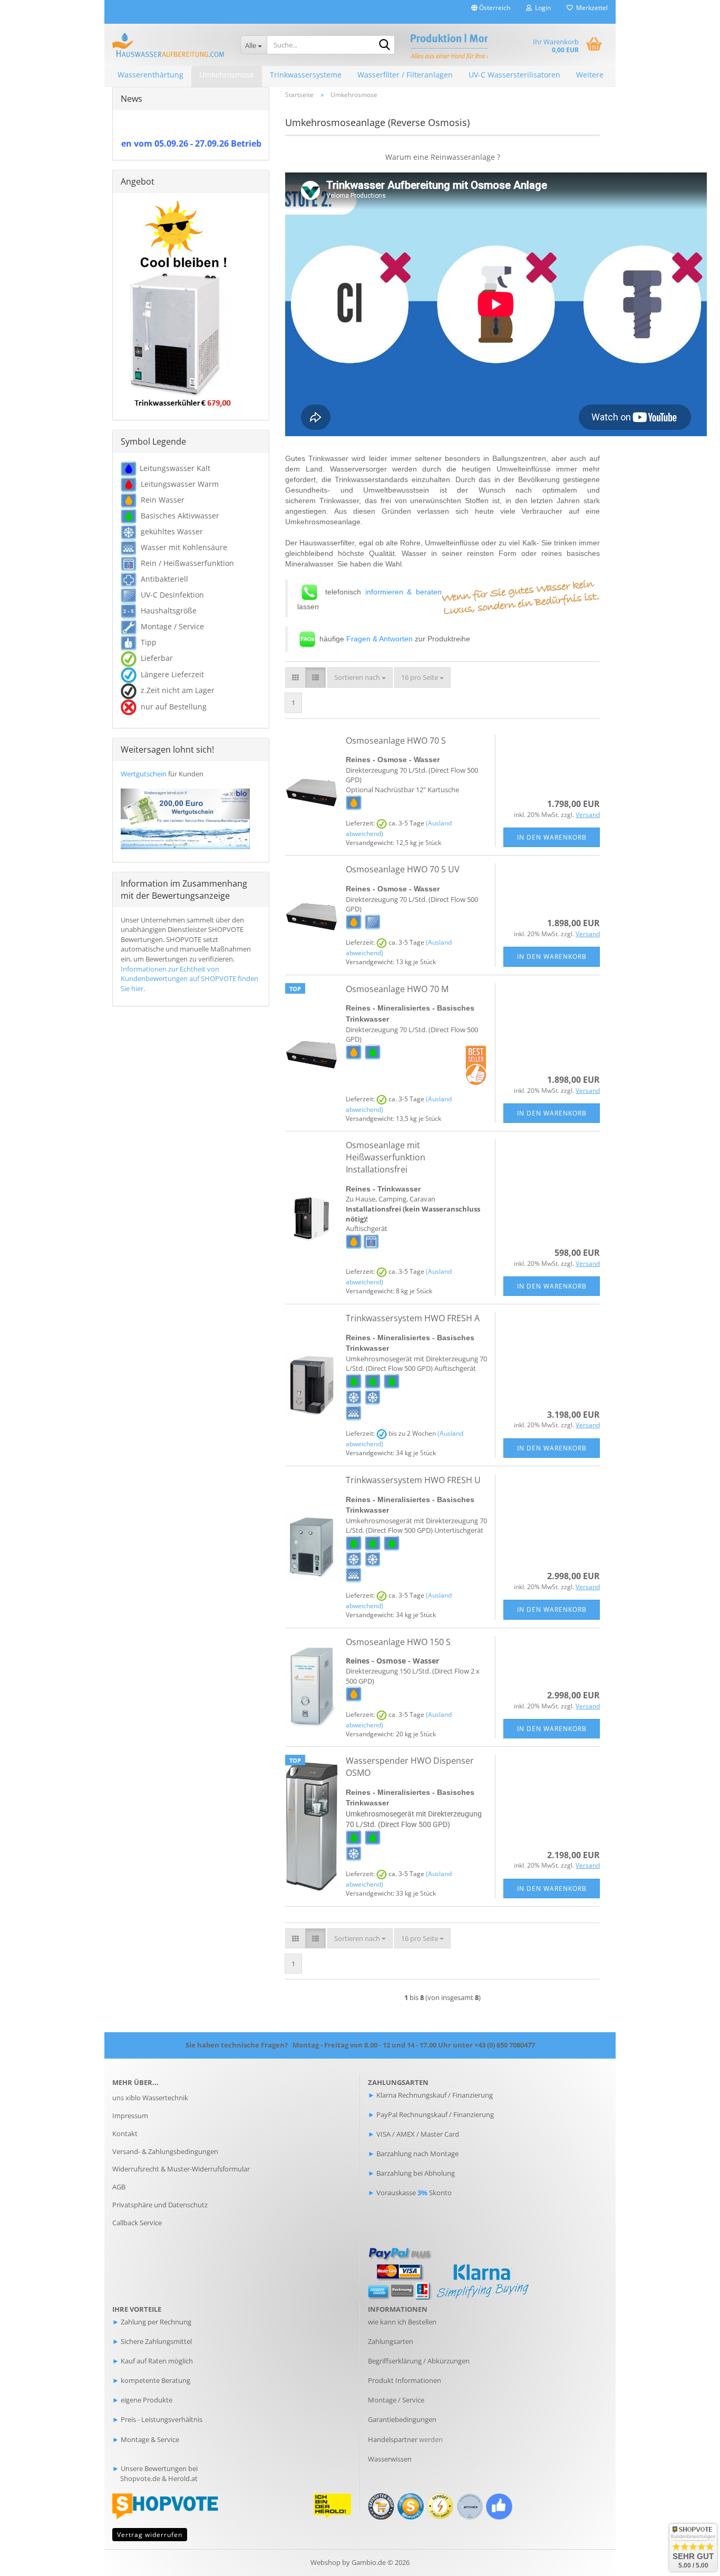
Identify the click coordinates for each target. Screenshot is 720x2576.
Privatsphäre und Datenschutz (160, 2205)
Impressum (130, 2116)
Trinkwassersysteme (306, 75)
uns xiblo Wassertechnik (150, 2098)
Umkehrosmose (227, 75)
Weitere (590, 75)
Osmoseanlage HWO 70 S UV (403, 869)
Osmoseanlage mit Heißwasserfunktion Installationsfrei (386, 1157)
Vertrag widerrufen (150, 2535)
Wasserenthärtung (150, 75)
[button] (491, 12)
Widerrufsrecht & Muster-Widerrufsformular (181, 2169)
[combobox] (360, 677)
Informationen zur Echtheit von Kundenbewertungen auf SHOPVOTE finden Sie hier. (189, 979)
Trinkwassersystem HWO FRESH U (413, 1480)
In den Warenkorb (552, 837)
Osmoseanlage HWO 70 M (397, 989)
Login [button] (541, 8)
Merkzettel (590, 8)
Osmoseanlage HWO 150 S (398, 1642)
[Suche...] (385, 45)
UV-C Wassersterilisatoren (514, 75)
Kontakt (125, 2133)
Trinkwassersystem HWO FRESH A (413, 1318)
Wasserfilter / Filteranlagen (405, 75)
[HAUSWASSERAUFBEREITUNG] (168, 45)
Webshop (325, 2562)
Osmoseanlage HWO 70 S (396, 741)
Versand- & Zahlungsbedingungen (165, 2151)
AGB (119, 2187)
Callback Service (137, 2223)
